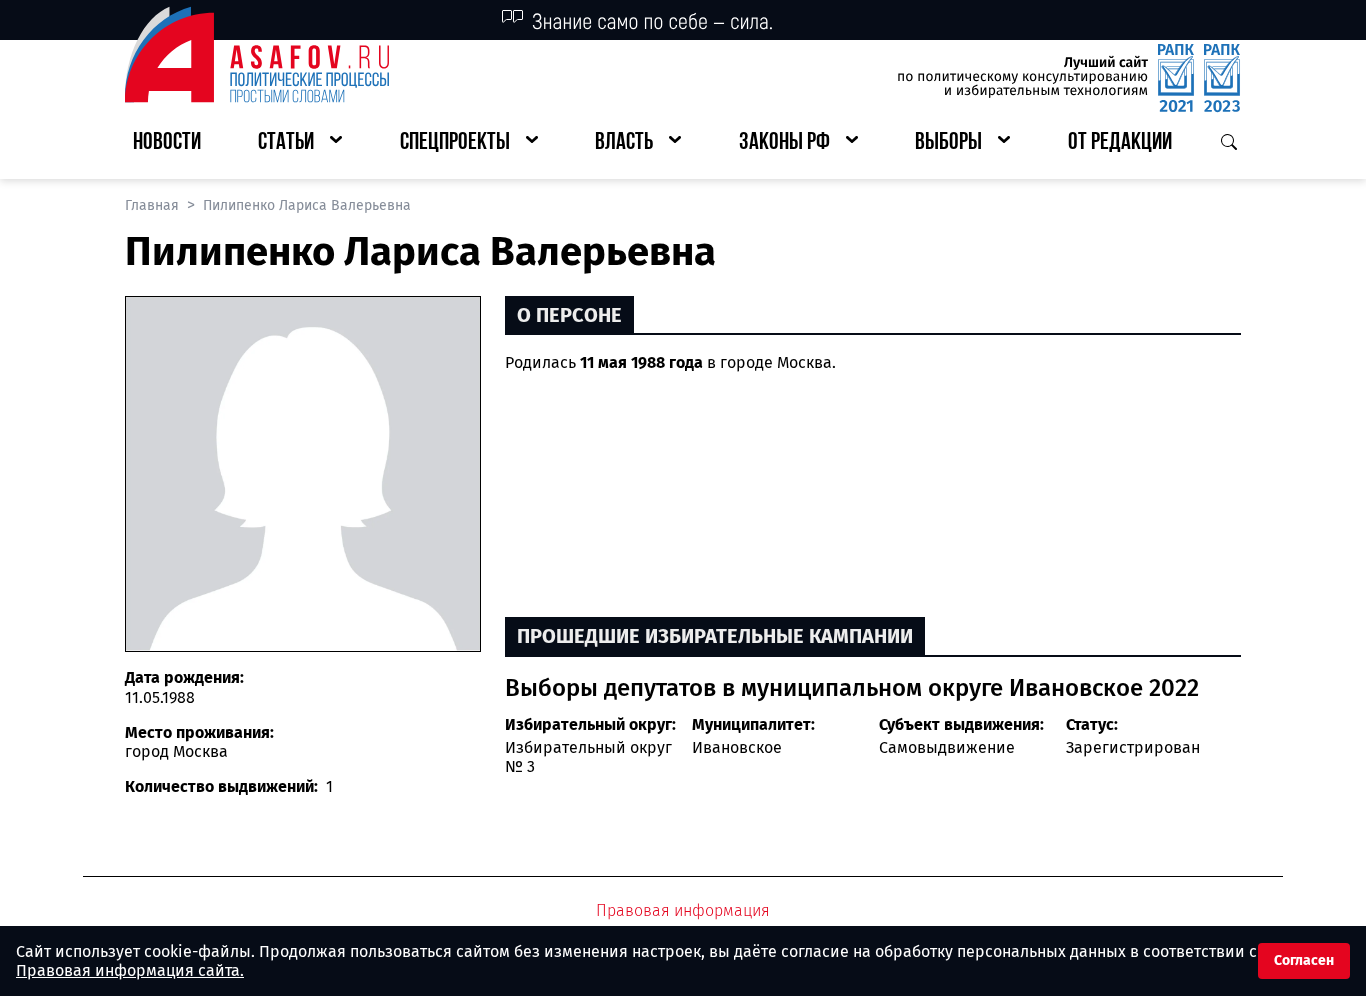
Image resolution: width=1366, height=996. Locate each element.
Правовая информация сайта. (130, 970)
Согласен (1304, 960)
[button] (300, 143)
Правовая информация (683, 910)
